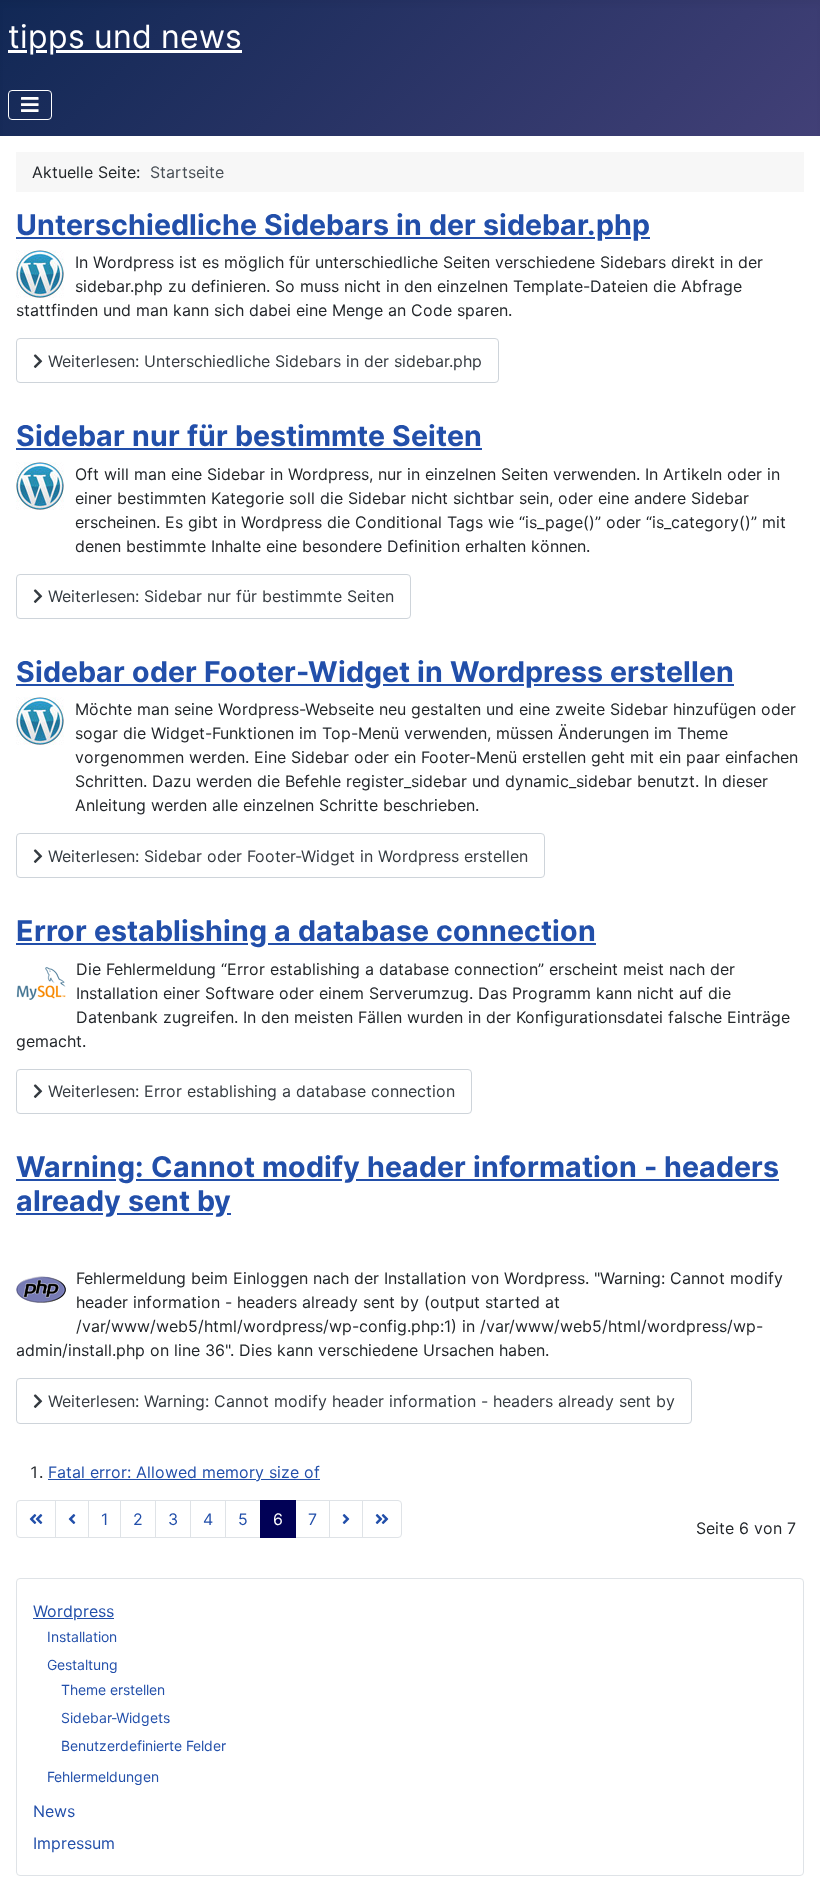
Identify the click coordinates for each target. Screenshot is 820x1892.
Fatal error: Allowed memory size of (184, 1472)
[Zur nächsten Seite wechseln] (346, 1519)
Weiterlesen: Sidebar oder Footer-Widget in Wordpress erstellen (285, 856)
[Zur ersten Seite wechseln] (36, 1519)
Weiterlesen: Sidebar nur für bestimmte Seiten (218, 596)
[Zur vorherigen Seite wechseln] (72, 1519)
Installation (82, 1636)
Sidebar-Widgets (115, 1717)
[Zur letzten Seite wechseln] (382, 1519)
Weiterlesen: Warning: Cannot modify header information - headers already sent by (359, 1401)
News (54, 1811)
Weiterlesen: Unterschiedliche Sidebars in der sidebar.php (262, 361)
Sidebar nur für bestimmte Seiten (249, 435)
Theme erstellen (113, 1689)
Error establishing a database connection (306, 930)
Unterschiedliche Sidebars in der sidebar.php (333, 224)
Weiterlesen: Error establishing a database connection (249, 1091)
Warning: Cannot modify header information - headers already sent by (397, 1183)
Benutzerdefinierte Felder (143, 1745)
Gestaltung (82, 1664)
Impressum (74, 1843)
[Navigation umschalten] (30, 105)
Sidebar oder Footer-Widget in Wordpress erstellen (375, 671)
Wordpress (73, 1611)
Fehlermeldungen (103, 1776)
